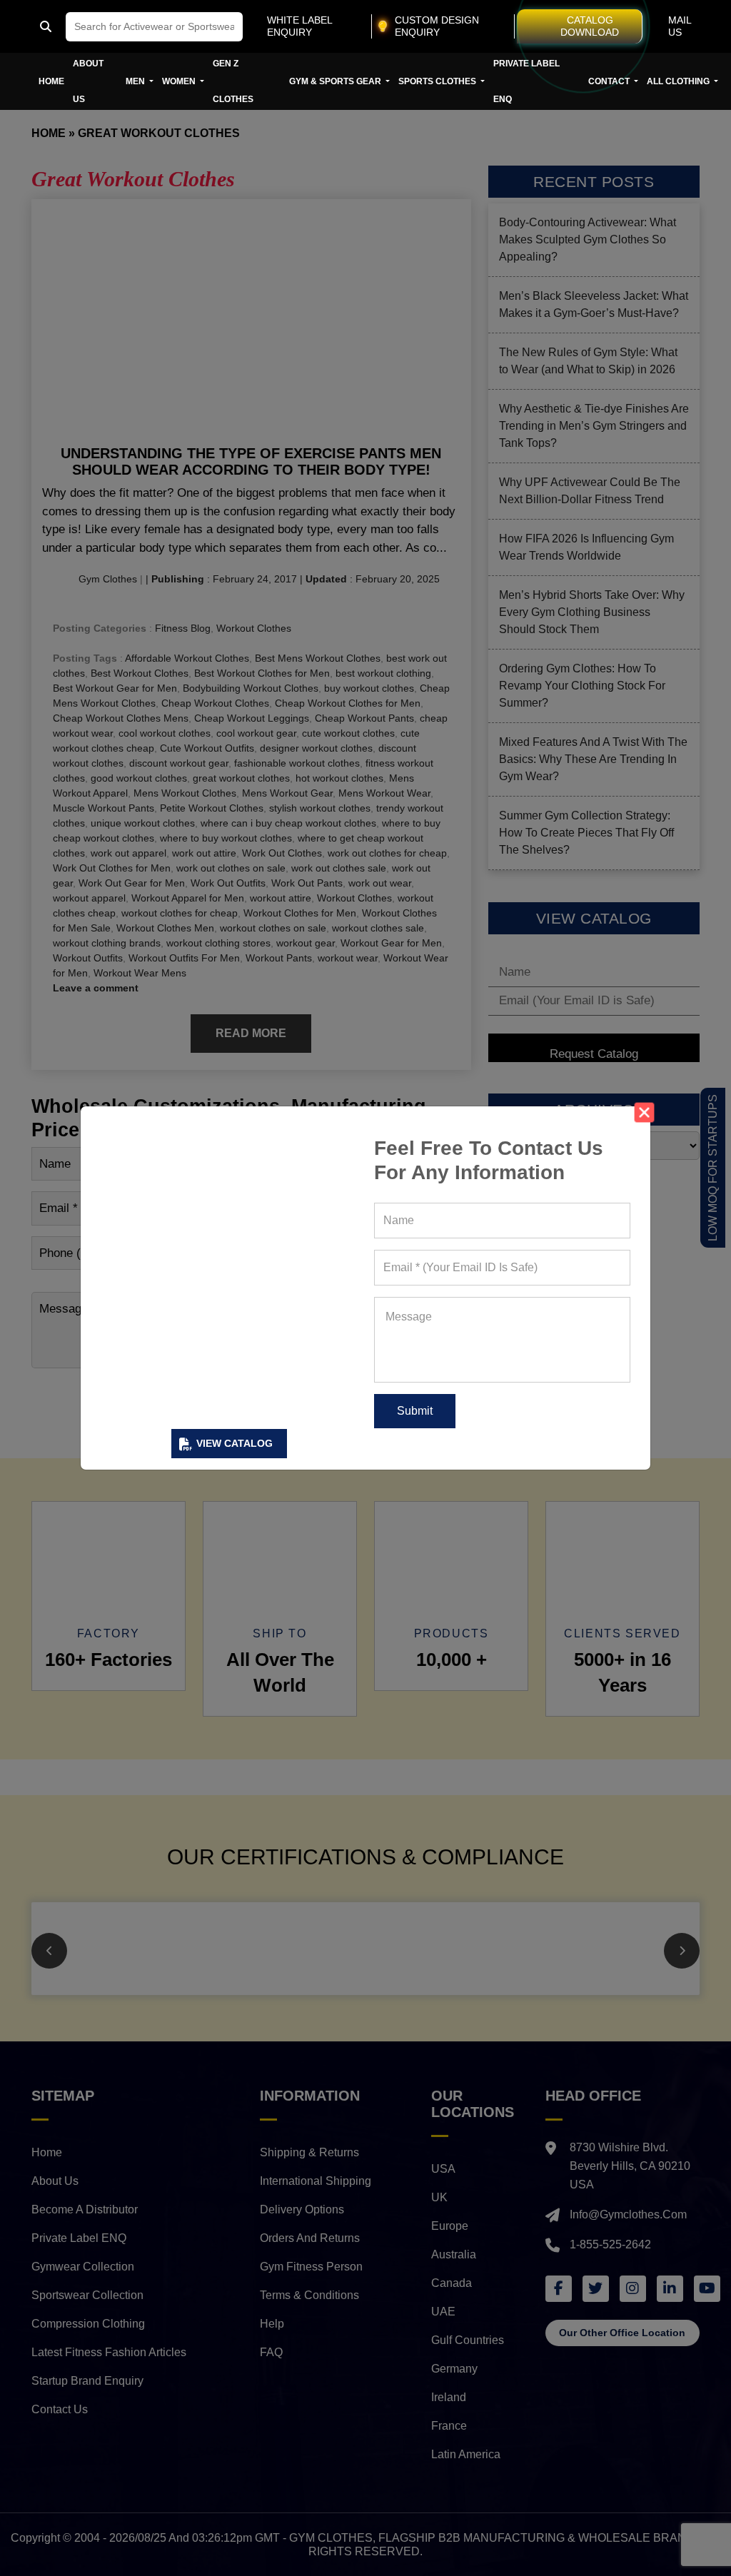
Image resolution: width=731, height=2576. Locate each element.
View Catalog (235, 1443)
